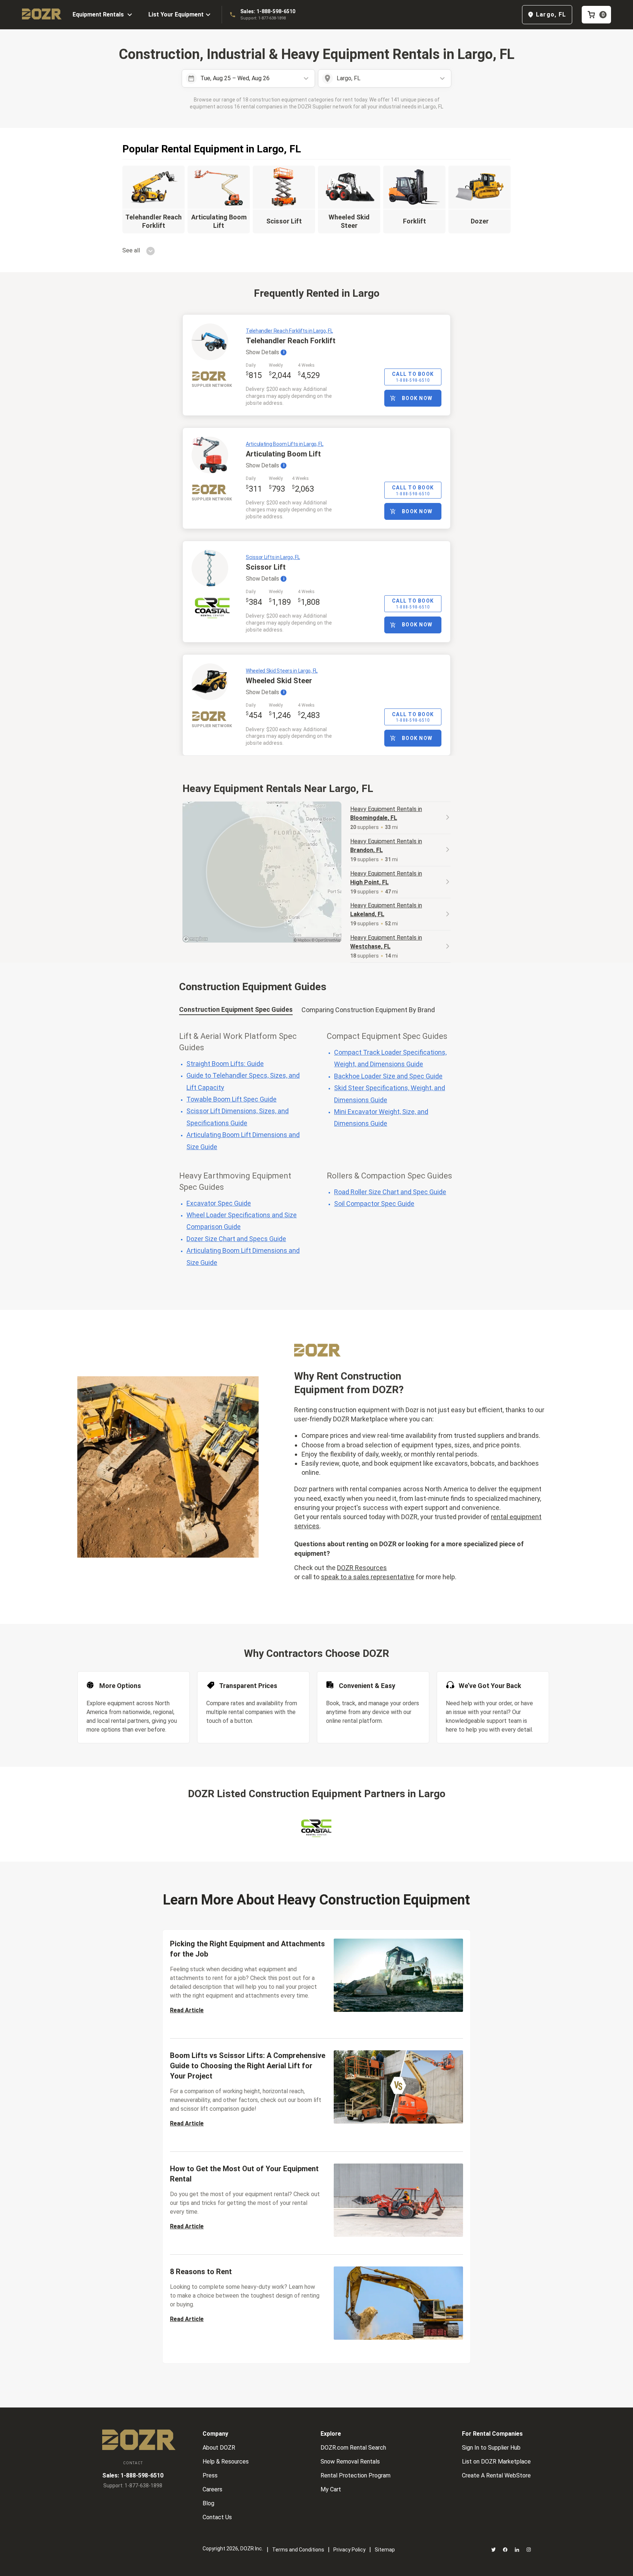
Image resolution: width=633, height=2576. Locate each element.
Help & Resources (226, 2462)
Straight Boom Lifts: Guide (225, 1064)
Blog (208, 2503)
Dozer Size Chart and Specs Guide (236, 1239)
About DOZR (219, 2448)
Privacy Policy (349, 2550)
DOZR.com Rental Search (353, 2448)
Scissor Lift (266, 567)
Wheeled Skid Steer (279, 681)
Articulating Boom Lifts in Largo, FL (285, 444)
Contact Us (217, 2517)
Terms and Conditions (298, 2550)
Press (210, 2475)
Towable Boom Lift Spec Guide (232, 1099)
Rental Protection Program (356, 2475)
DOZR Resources (362, 1568)
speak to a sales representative (368, 1577)
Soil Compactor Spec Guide (374, 1204)
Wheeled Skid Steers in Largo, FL (282, 671)
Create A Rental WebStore (496, 2475)
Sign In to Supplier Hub (491, 2448)
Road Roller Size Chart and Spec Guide (390, 1192)
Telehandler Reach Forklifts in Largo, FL (289, 331)
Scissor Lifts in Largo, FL (273, 557)
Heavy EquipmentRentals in (386, 813)
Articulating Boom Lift (283, 454)
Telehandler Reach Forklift (291, 341)
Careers (212, 2489)
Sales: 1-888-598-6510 (268, 11)
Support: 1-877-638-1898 (263, 18)
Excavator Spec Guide (219, 1203)
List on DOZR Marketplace (496, 2462)
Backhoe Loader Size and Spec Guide (388, 1076)
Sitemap (385, 2550)
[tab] (236, 1011)
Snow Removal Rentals (350, 2462)
